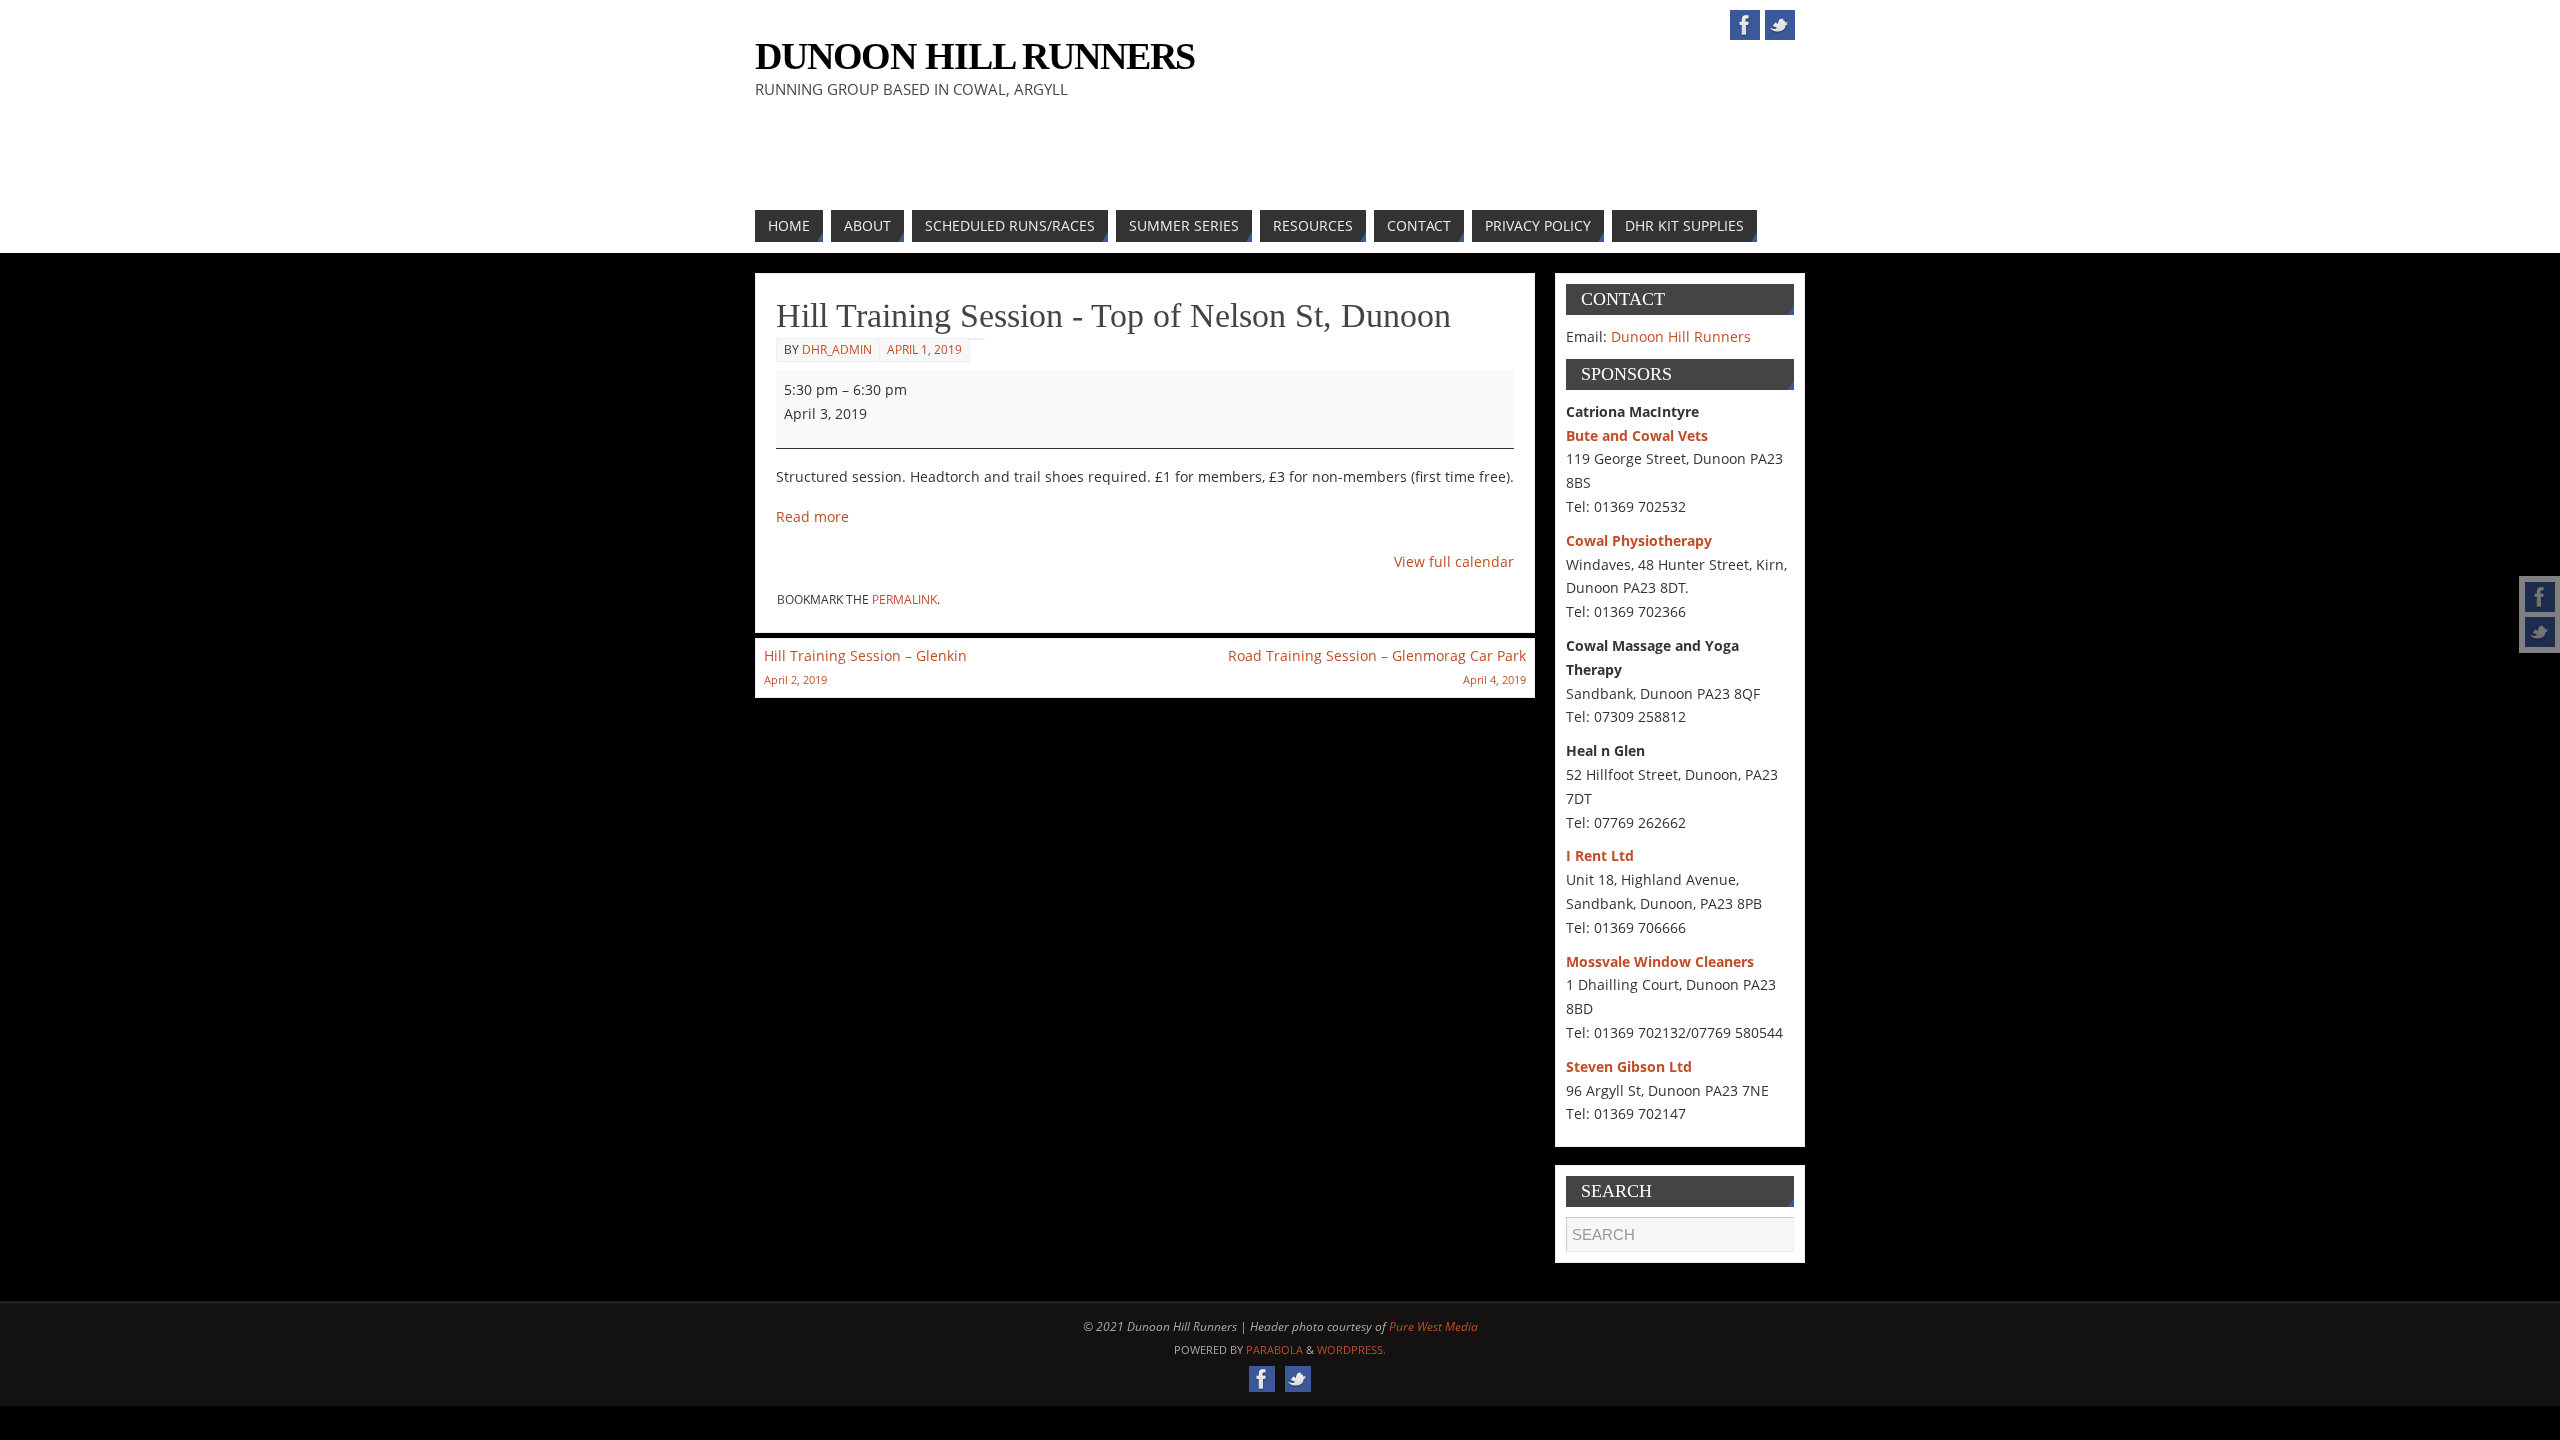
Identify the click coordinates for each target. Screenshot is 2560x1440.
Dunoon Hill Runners (975, 56)
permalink (904, 599)
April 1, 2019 (924, 349)
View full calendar (1454, 561)
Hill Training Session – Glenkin (865, 666)
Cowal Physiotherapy (1639, 540)
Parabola (1274, 1349)
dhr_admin (837, 349)
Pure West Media (1433, 1326)
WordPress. (1351, 1349)
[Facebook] (2540, 597)
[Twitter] (2540, 632)
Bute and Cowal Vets (1637, 435)
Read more (812, 516)
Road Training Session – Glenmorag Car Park (1377, 666)
